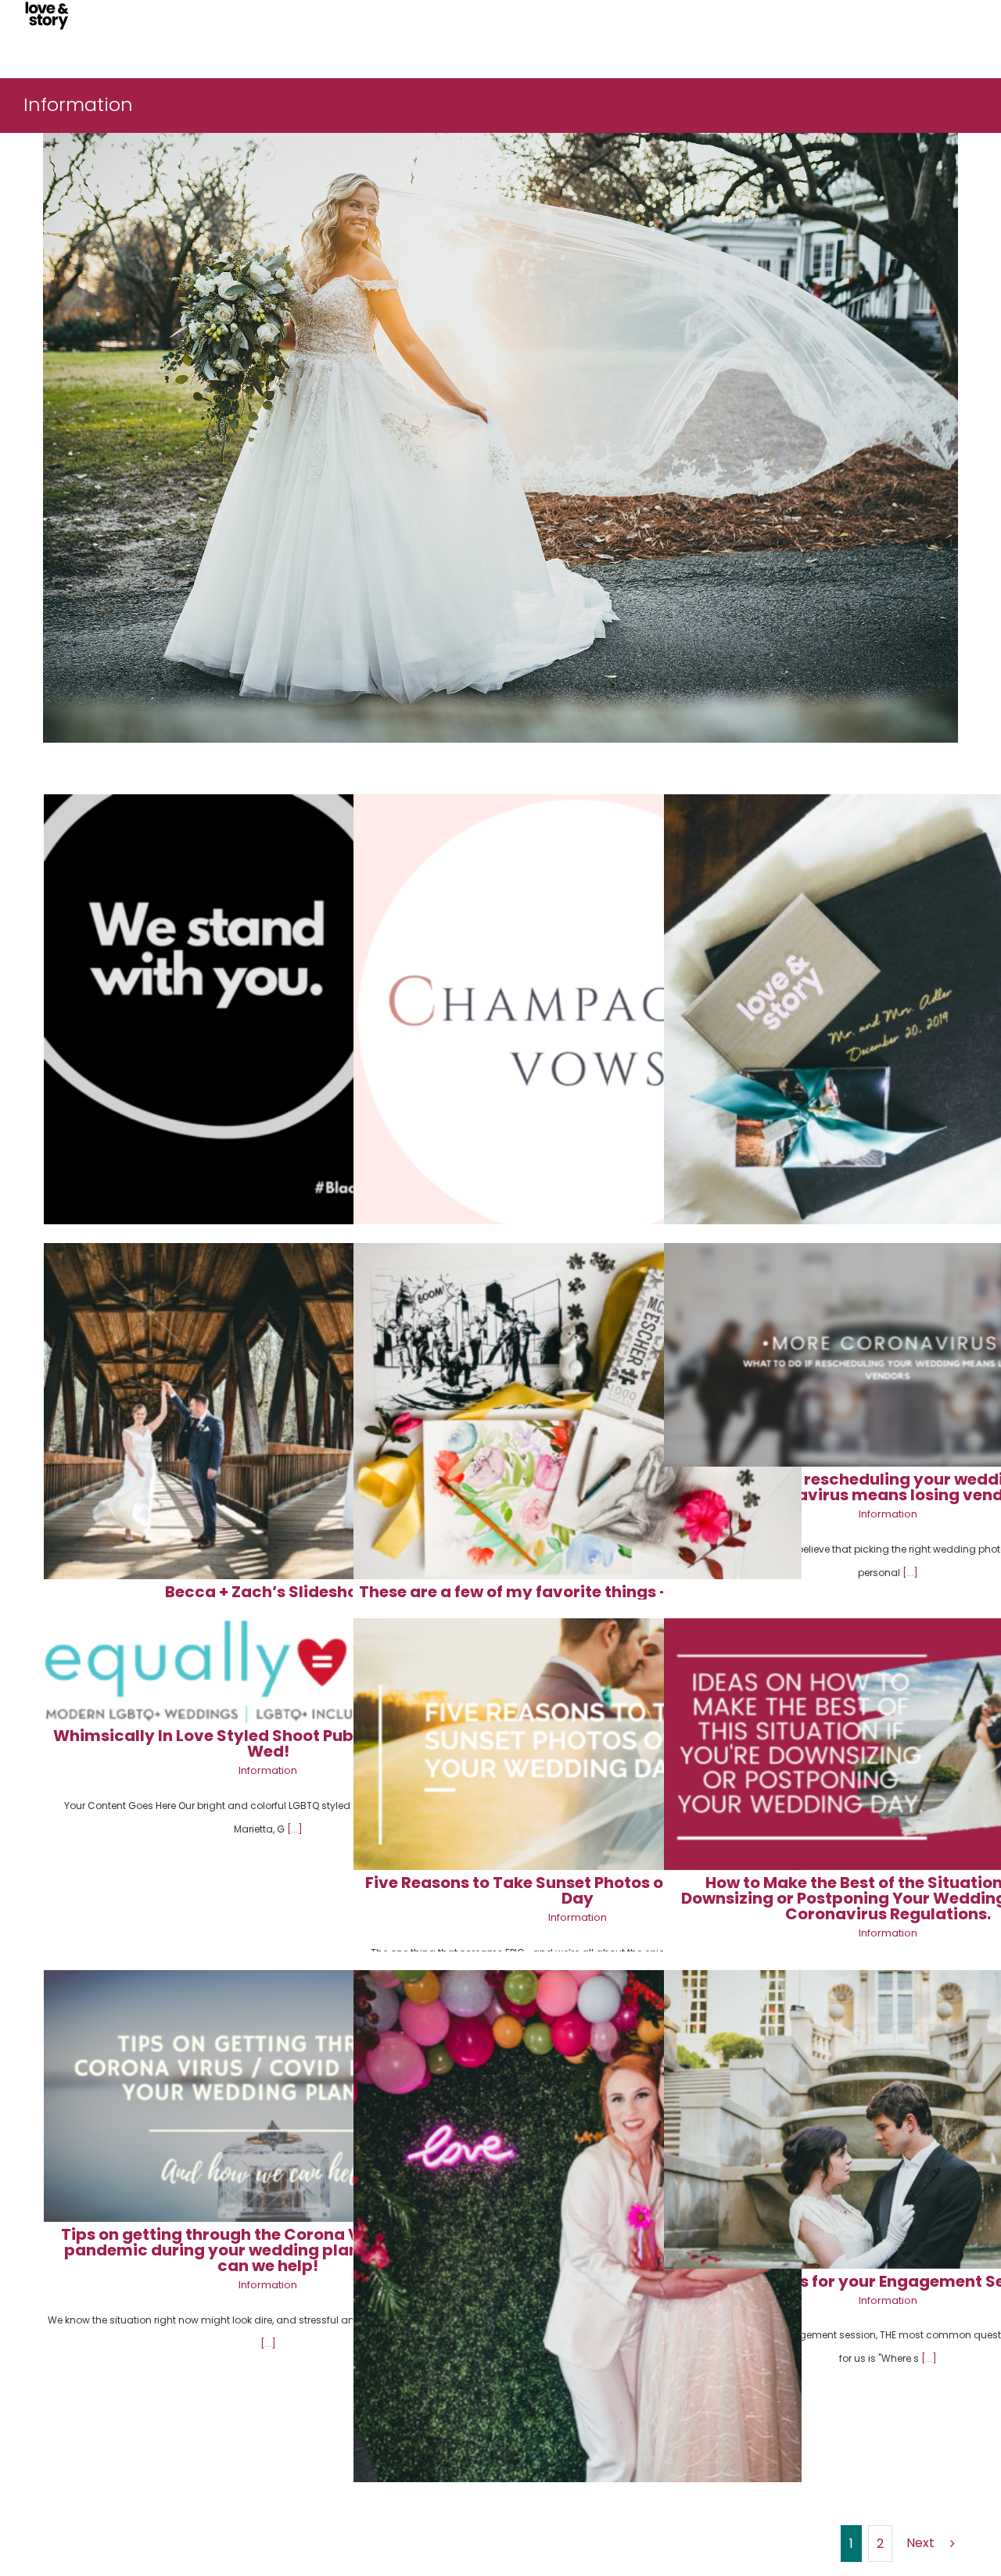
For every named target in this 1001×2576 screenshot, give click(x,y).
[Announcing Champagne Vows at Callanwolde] (578, 1018)
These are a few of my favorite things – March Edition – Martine (578, 1600)
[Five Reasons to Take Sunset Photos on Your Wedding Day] (578, 1744)
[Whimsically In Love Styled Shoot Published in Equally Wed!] (268, 1671)
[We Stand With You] (268, 1018)
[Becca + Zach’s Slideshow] (268, 1411)
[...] (910, 1573)
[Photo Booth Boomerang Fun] (578, 2269)
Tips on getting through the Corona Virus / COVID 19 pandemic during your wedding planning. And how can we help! (268, 2250)
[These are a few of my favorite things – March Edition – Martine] (578, 1411)
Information (888, 1514)
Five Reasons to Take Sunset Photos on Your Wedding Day (578, 1890)
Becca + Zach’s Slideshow (268, 1592)
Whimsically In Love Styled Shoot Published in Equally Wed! (268, 1743)
